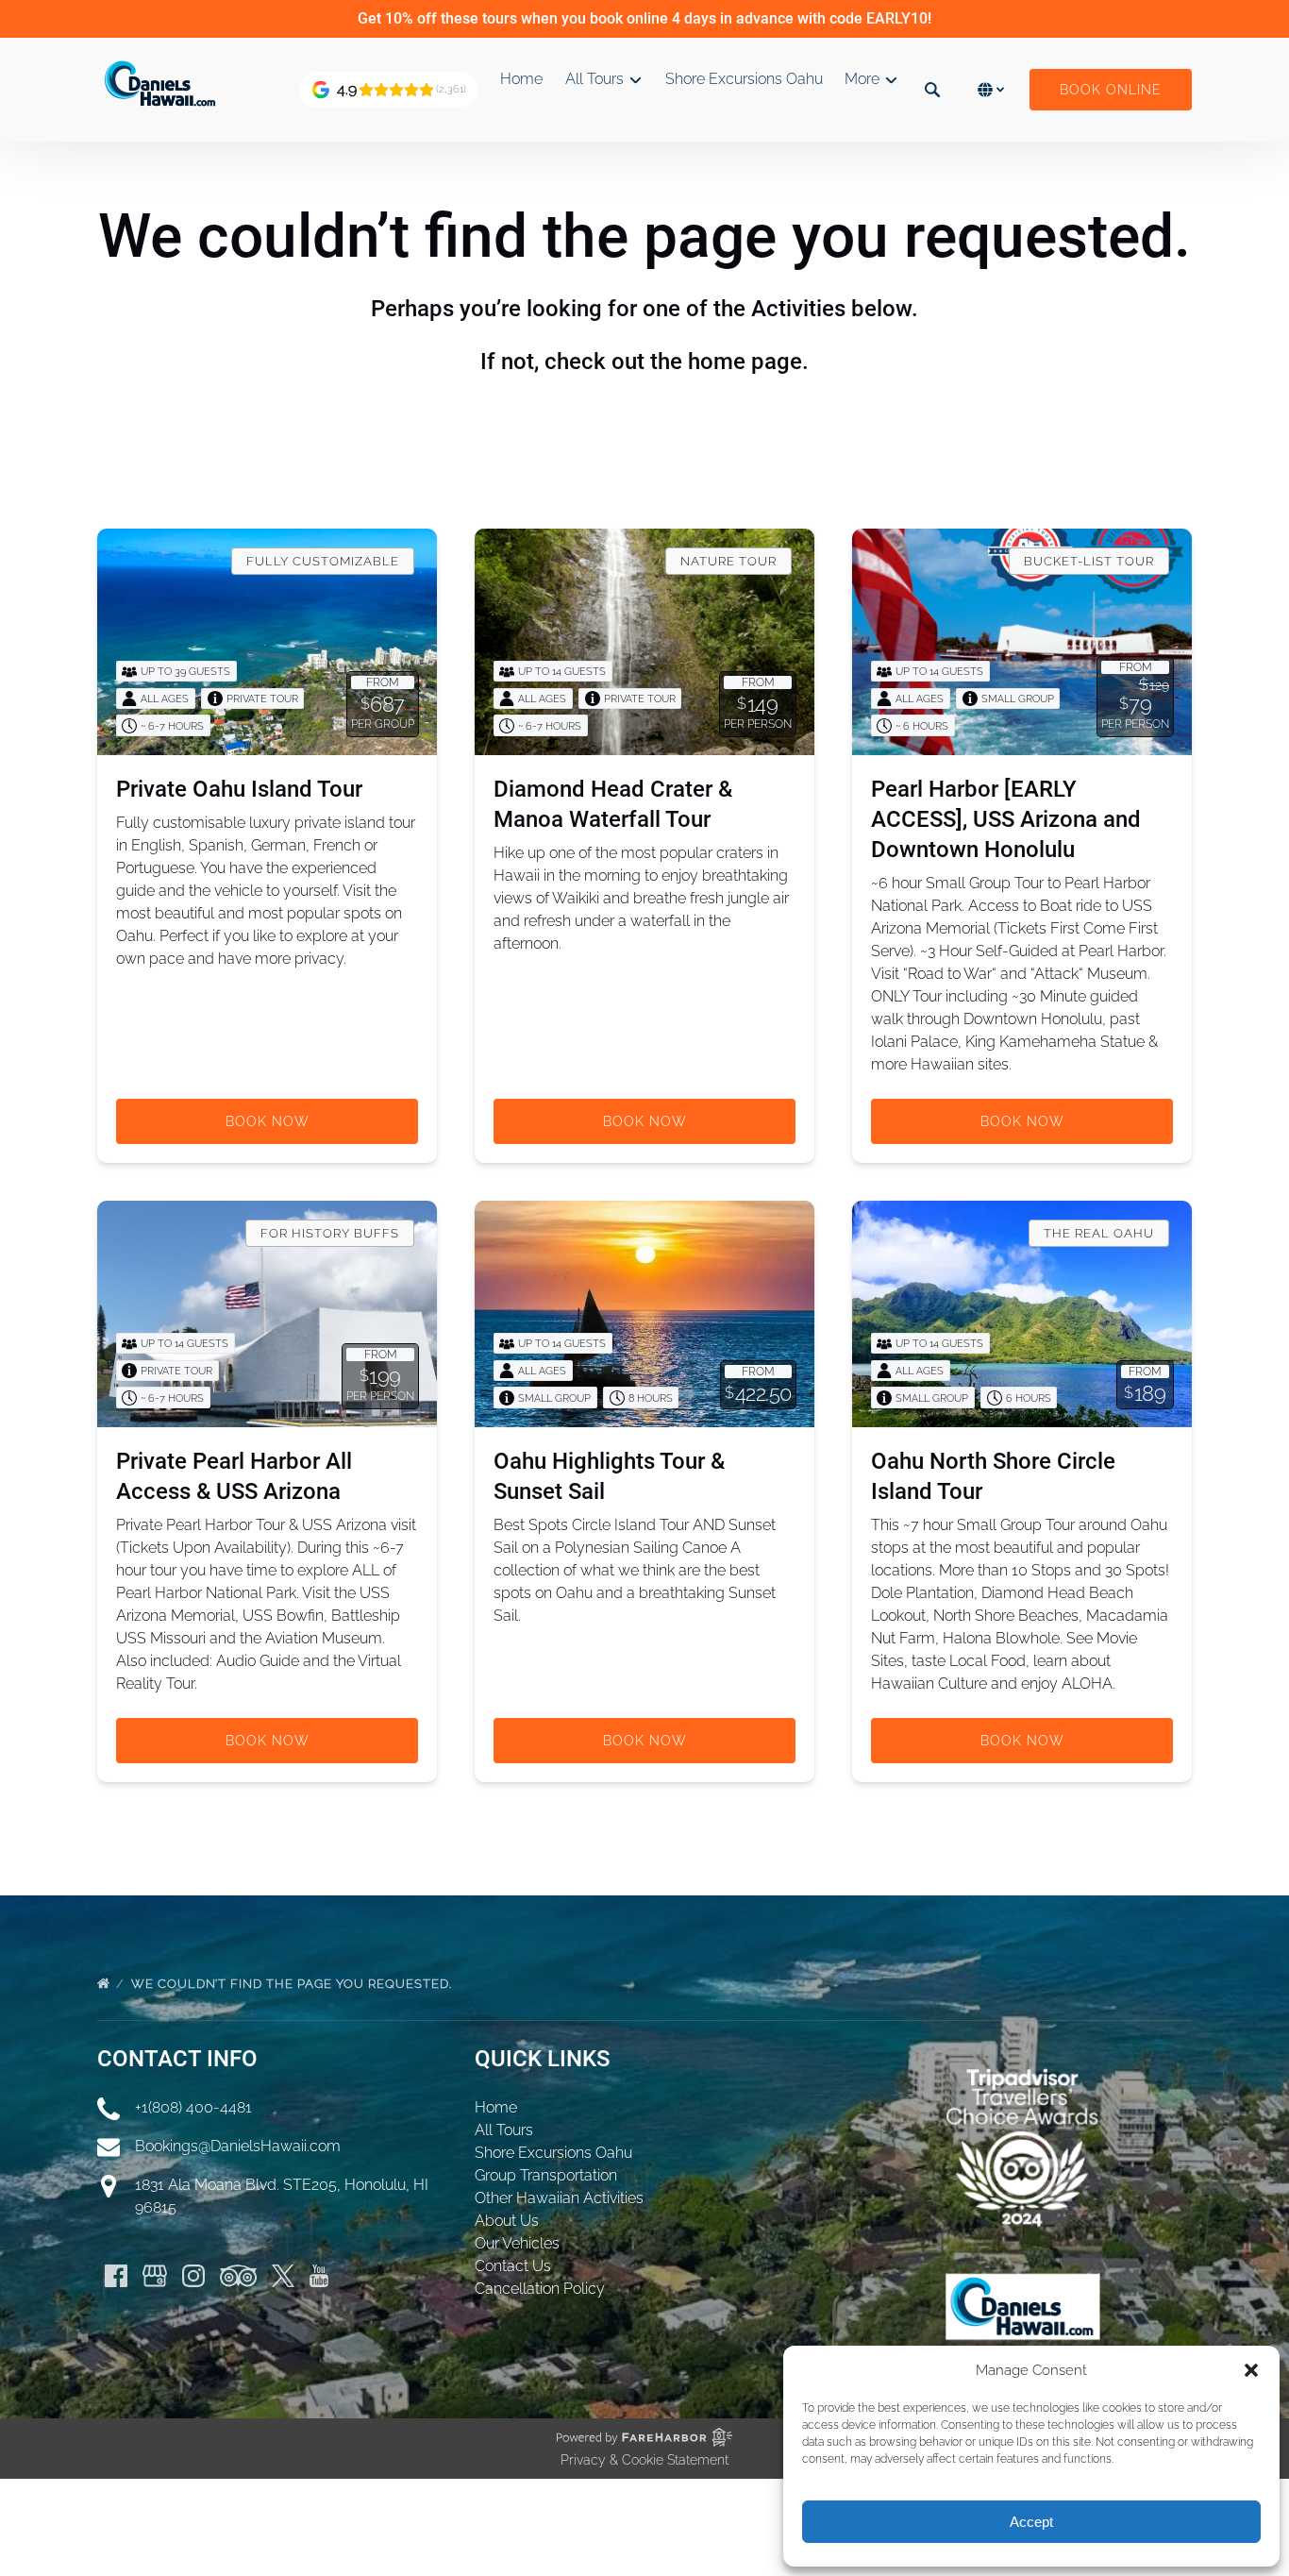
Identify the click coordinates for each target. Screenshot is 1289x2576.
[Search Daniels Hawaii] (932, 90)
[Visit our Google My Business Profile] (155, 2276)
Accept (1031, 2522)
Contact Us (513, 2266)
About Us (507, 2221)
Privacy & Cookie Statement (644, 2460)
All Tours (504, 2130)
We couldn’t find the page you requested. (293, 1984)
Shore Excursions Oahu (744, 79)
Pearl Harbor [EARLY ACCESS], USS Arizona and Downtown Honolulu (1006, 819)
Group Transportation (546, 2175)
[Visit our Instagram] (193, 2276)
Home (521, 79)
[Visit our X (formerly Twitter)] (283, 2276)
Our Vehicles (517, 2243)
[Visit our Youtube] (319, 2276)
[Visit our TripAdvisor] (238, 2276)
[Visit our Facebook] (116, 2276)
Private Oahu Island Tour (239, 789)
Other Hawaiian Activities (559, 2198)
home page (745, 362)
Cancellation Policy (540, 2289)
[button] (1251, 2370)
